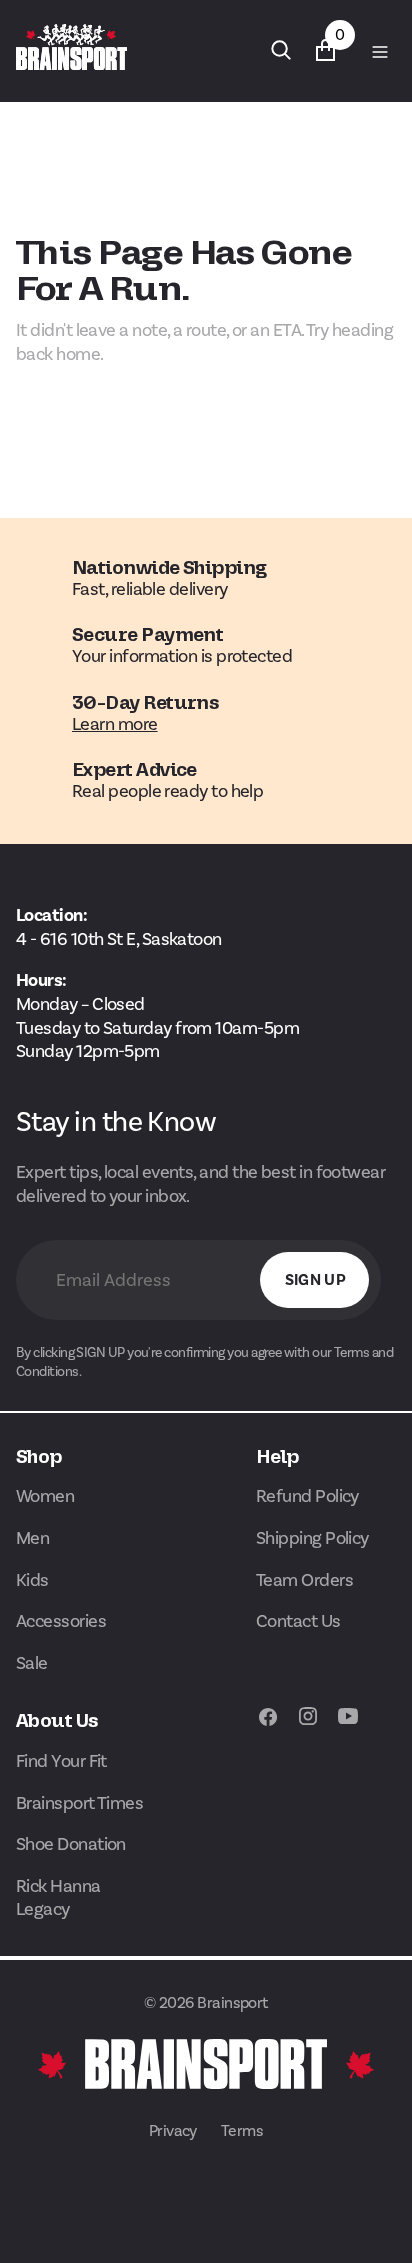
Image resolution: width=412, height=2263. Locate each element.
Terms (242, 2130)
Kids (32, 1580)
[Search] (281, 50)
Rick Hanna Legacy (58, 1898)
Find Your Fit (61, 1761)
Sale (32, 1663)
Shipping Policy (312, 1538)
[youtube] (348, 1726)
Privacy (173, 2130)
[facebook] (268, 1726)
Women (45, 1496)
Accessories (61, 1621)
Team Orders (304, 1580)
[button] (378, 50)
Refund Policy (307, 1496)
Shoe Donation (71, 1844)
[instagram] (308, 1726)
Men (32, 1538)
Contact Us (298, 1621)
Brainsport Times (79, 1803)
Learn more (115, 724)
